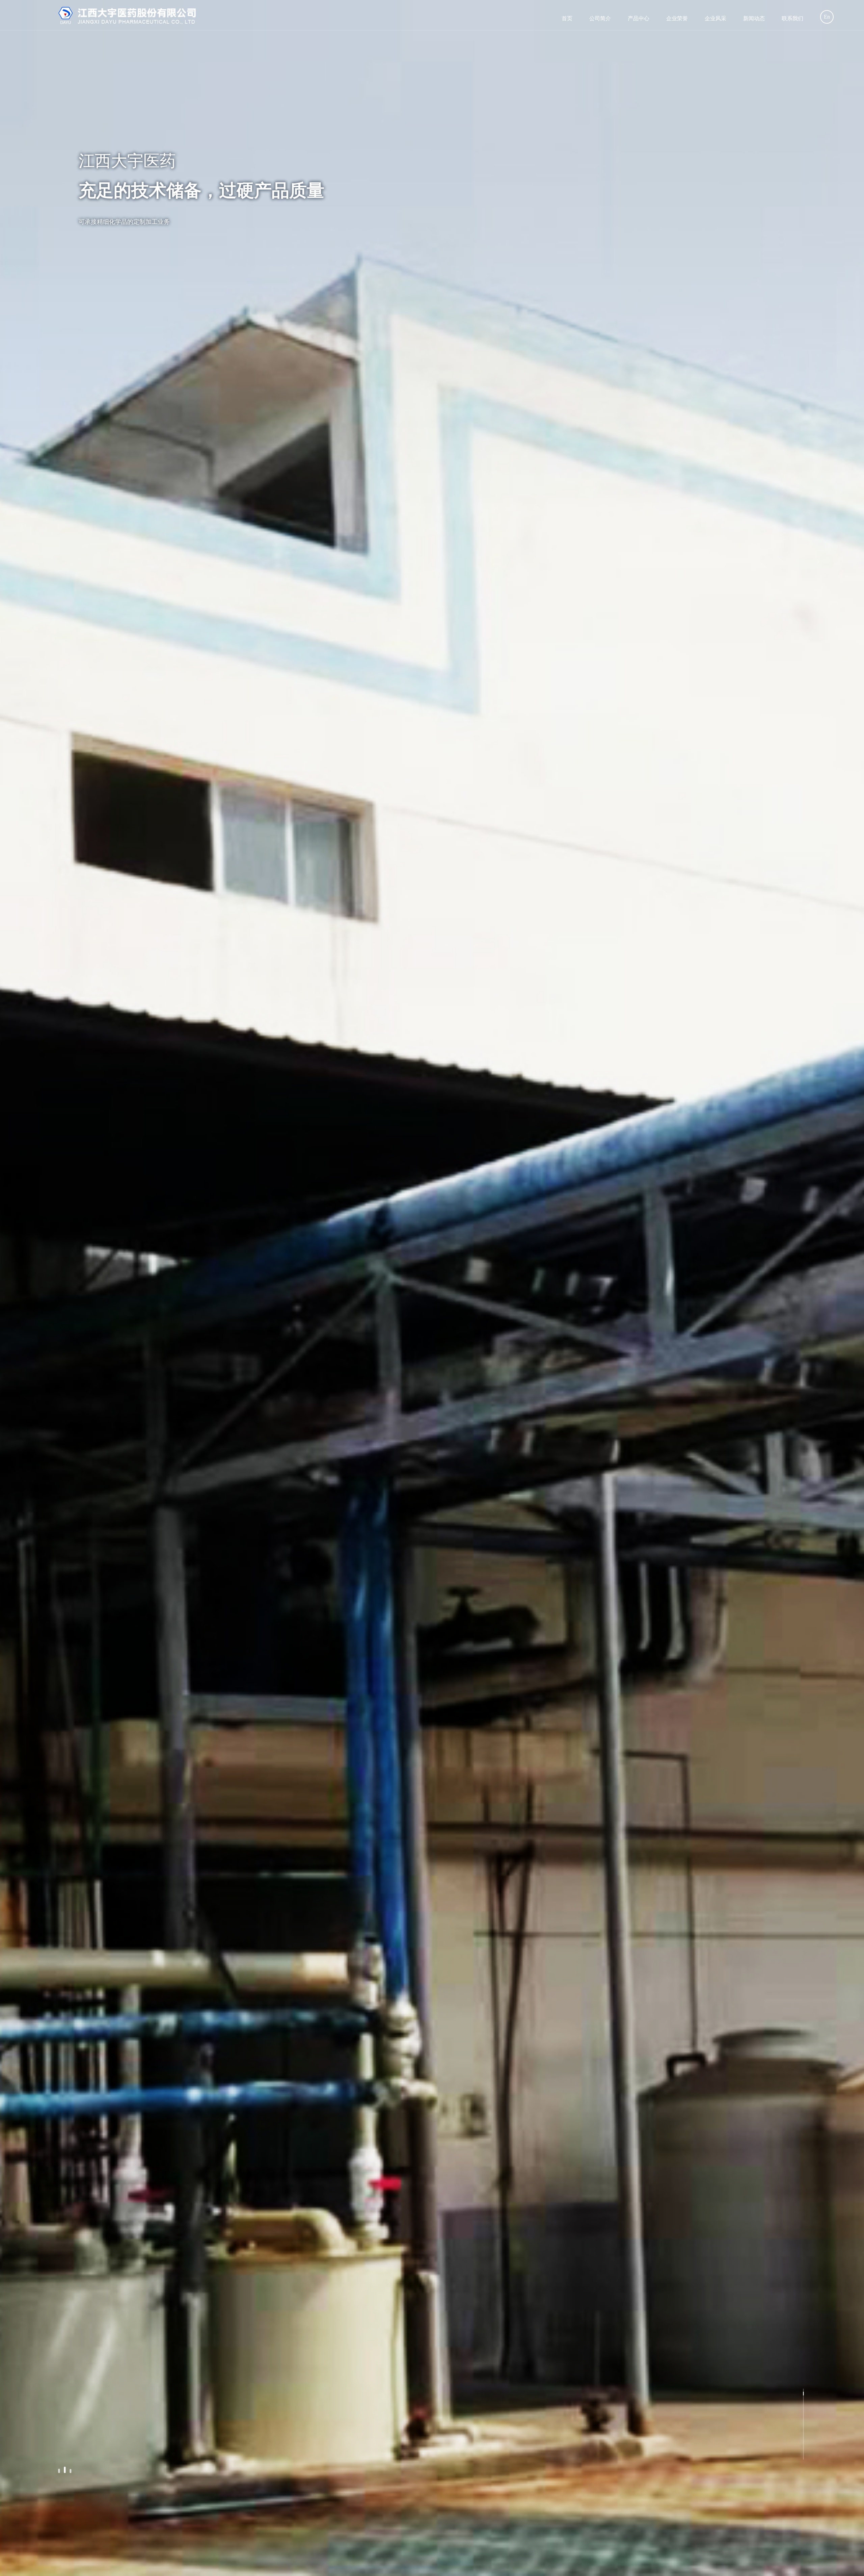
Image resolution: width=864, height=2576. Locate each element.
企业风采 (715, 18)
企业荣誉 (677, 18)
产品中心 (639, 18)
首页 (567, 18)
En (827, 17)
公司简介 (600, 18)
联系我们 (792, 18)
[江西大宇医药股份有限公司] (128, 15)
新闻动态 (754, 18)
